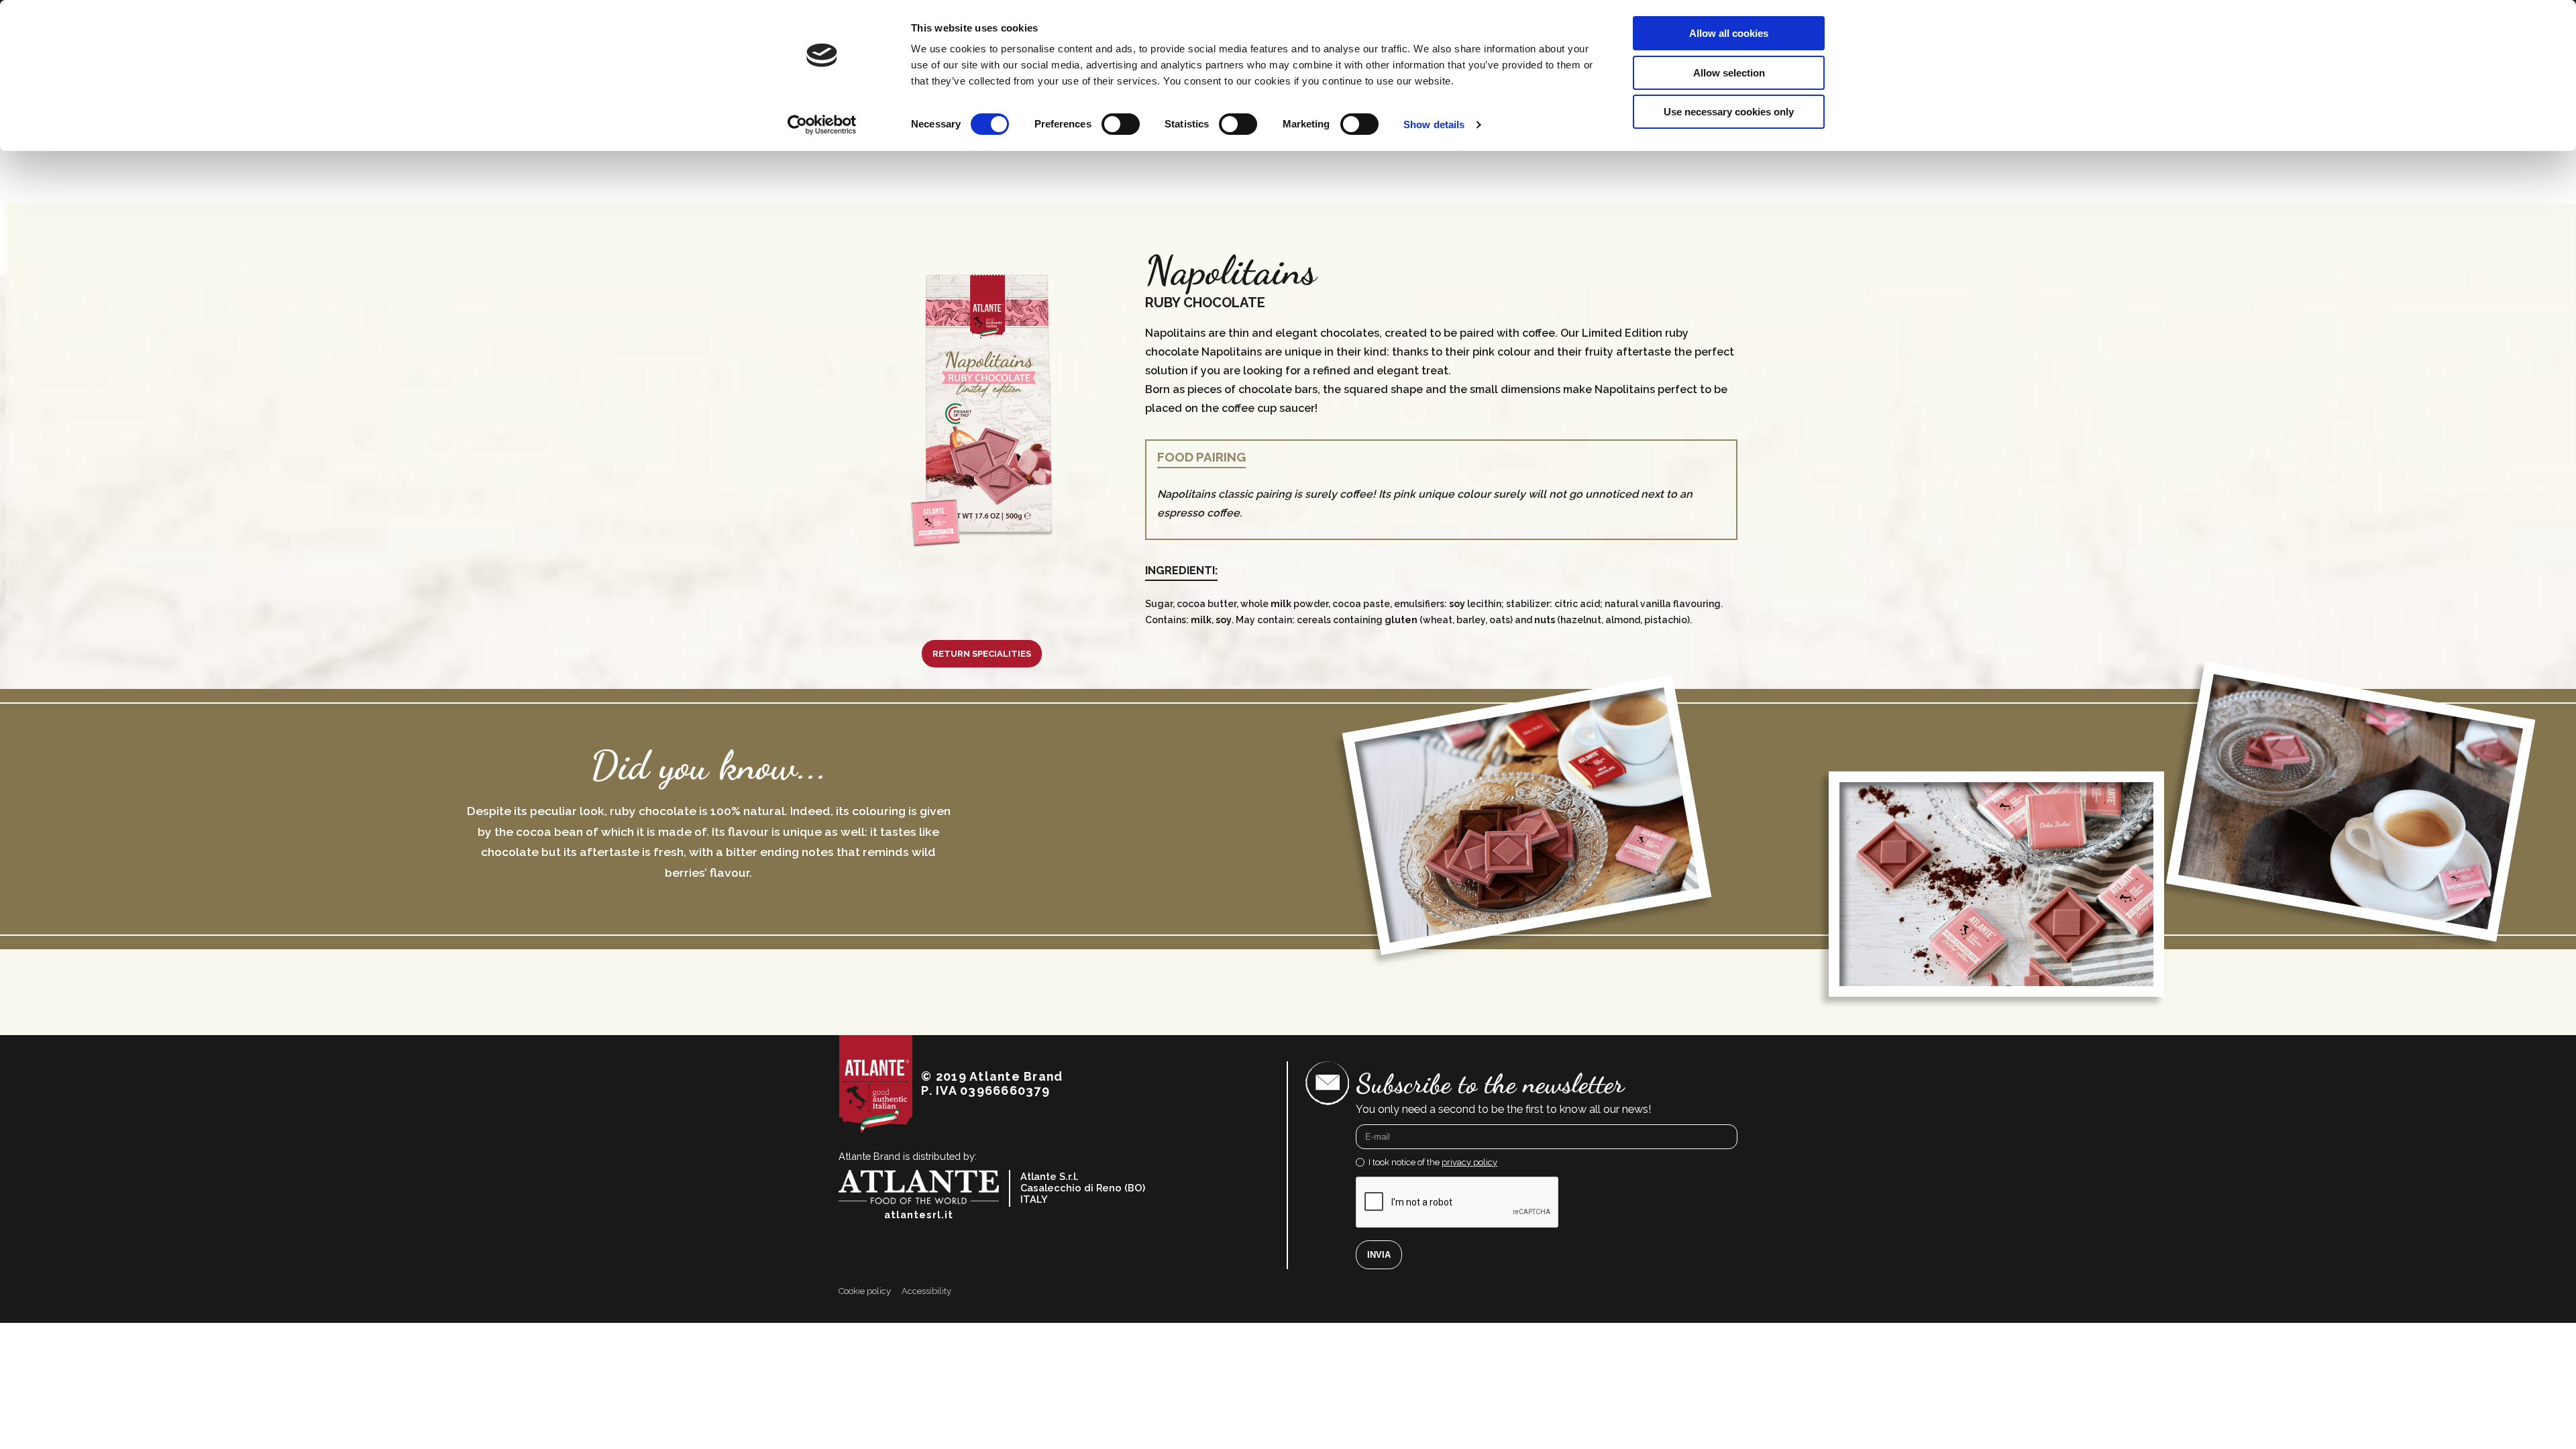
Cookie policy (865, 1291)
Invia (1379, 1255)
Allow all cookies (1729, 33)
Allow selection (1729, 73)
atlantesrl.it (919, 1215)
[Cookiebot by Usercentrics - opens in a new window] (822, 125)
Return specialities (982, 654)
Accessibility (926, 1291)
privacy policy (1469, 1162)
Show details (1434, 124)
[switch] (1121, 124)
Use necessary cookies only (1729, 112)
